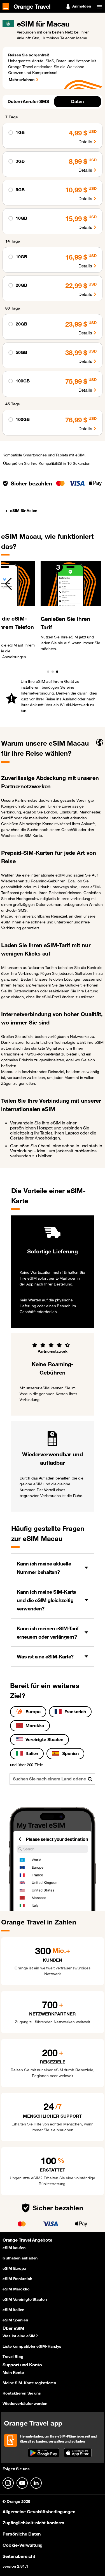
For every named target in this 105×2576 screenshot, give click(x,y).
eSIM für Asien (24, 511)
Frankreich (75, 1711)
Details (85, 142)
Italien (32, 1753)
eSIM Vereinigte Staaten (25, 2299)
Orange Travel (32, 6)
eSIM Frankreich (17, 2279)
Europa (33, 1711)
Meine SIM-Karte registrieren (29, 2383)
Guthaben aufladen (20, 2258)
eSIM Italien (13, 2310)
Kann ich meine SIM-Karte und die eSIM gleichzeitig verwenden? (46, 1600)
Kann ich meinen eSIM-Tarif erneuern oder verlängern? (48, 1632)
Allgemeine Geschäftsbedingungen (39, 2512)
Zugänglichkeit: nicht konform (33, 2523)
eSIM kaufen (14, 2248)
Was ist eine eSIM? (20, 2336)
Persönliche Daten (22, 2534)
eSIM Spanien (15, 2320)
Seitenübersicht (19, 2556)
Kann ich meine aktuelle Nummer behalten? (44, 1568)
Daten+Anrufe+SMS (28, 101)
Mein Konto (13, 2372)
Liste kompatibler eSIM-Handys (32, 2346)
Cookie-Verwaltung (23, 2545)
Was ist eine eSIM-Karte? (45, 1656)
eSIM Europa (14, 2268)
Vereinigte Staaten (44, 1739)
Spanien (70, 1753)
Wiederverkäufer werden (25, 2403)
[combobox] (52, 1779)
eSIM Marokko (16, 2289)
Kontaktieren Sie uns (22, 2393)
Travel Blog (13, 2357)
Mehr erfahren (22, 80)
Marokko (35, 1725)
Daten (77, 101)
